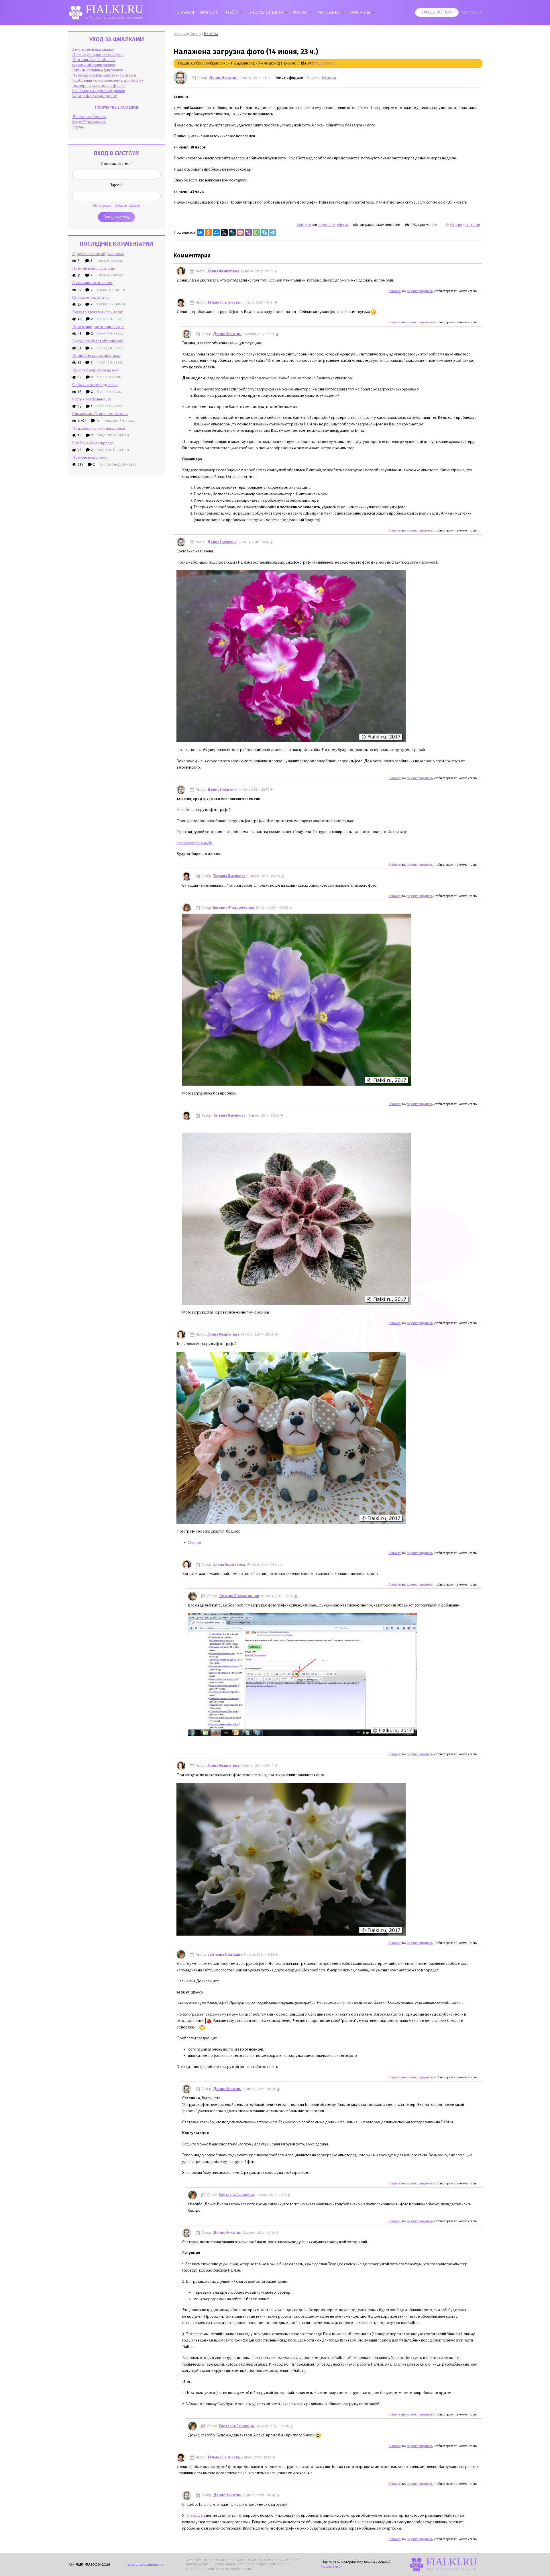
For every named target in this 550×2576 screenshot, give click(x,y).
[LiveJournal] (232, 232)
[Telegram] (272, 232)
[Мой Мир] (216, 232)
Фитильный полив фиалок (94, 65)
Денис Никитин (223, 78)
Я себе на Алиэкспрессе (93, 443)
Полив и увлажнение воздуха (97, 55)
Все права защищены (146, 2564)
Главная (185, 12)
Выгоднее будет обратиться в (98, 341)
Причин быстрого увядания (96, 370)
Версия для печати (465, 225)
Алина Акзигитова (223, 271)
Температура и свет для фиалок (99, 86)
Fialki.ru (207, 2564)
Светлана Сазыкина (225, 1955)
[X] (224, 232)
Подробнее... (326, 63)
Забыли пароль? (128, 206)
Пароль (116, 185)
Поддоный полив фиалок (94, 60)
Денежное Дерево (89, 117)
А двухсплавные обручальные (98, 254)
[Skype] (264, 232)
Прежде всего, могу (90, 457)
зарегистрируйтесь (333, 225)
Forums (195, 34)
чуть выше (194, 2515)
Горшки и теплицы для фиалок (98, 70)
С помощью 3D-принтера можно (100, 414)
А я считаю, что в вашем (92, 283)
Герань (78, 127)
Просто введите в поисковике (98, 327)
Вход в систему (437, 12)
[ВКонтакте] (200, 232)
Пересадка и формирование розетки (104, 75)
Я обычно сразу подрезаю (95, 385)
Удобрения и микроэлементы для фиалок (108, 80)
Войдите (304, 225)
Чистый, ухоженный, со (92, 399)
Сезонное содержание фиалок (99, 91)
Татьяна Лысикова (224, 302)
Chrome (195, 1542)
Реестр (232, 12)
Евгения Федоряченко (234, 908)
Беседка (211, 34)
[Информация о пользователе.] (180, 78)
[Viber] (248, 232)
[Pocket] (240, 232)
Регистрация (471, 12)
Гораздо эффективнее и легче (98, 312)
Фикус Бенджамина (89, 122)
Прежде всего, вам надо (94, 268)
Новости (209, 12)
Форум (300, 12)
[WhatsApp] (256, 232)
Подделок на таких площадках (99, 428)
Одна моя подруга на (90, 297)
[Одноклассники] (208, 232)
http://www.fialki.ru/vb (194, 843)
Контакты (360, 12)
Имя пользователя (117, 164)
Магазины (328, 12)
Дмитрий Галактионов (239, 1596)
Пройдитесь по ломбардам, (97, 356)
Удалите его (331, 2567)
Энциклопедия (266, 12)
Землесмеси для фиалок (93, 49)
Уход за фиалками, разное (95, 96)
